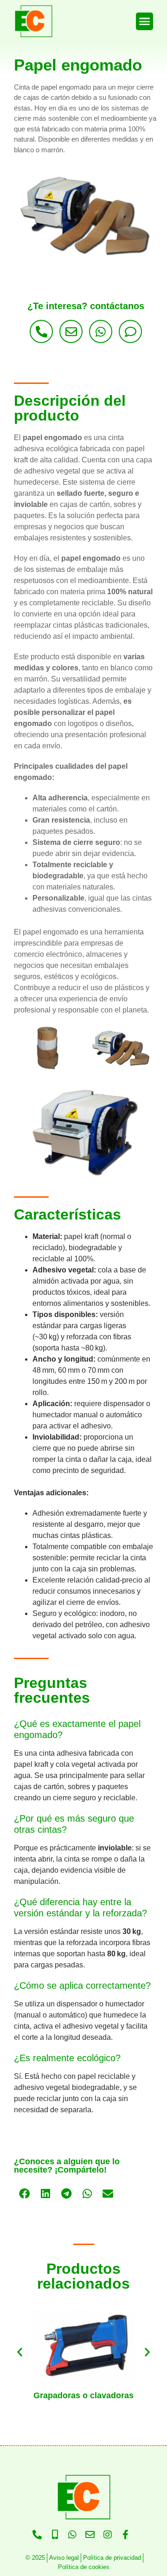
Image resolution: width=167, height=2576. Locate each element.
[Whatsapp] (101, 331)
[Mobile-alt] (55, 2535)
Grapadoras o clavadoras (83, 2395)
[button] (145, 21)
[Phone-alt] (41, 331)
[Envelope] (71, 331)
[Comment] (130, 331)
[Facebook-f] (125, 2535)
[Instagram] (108, 2535)
